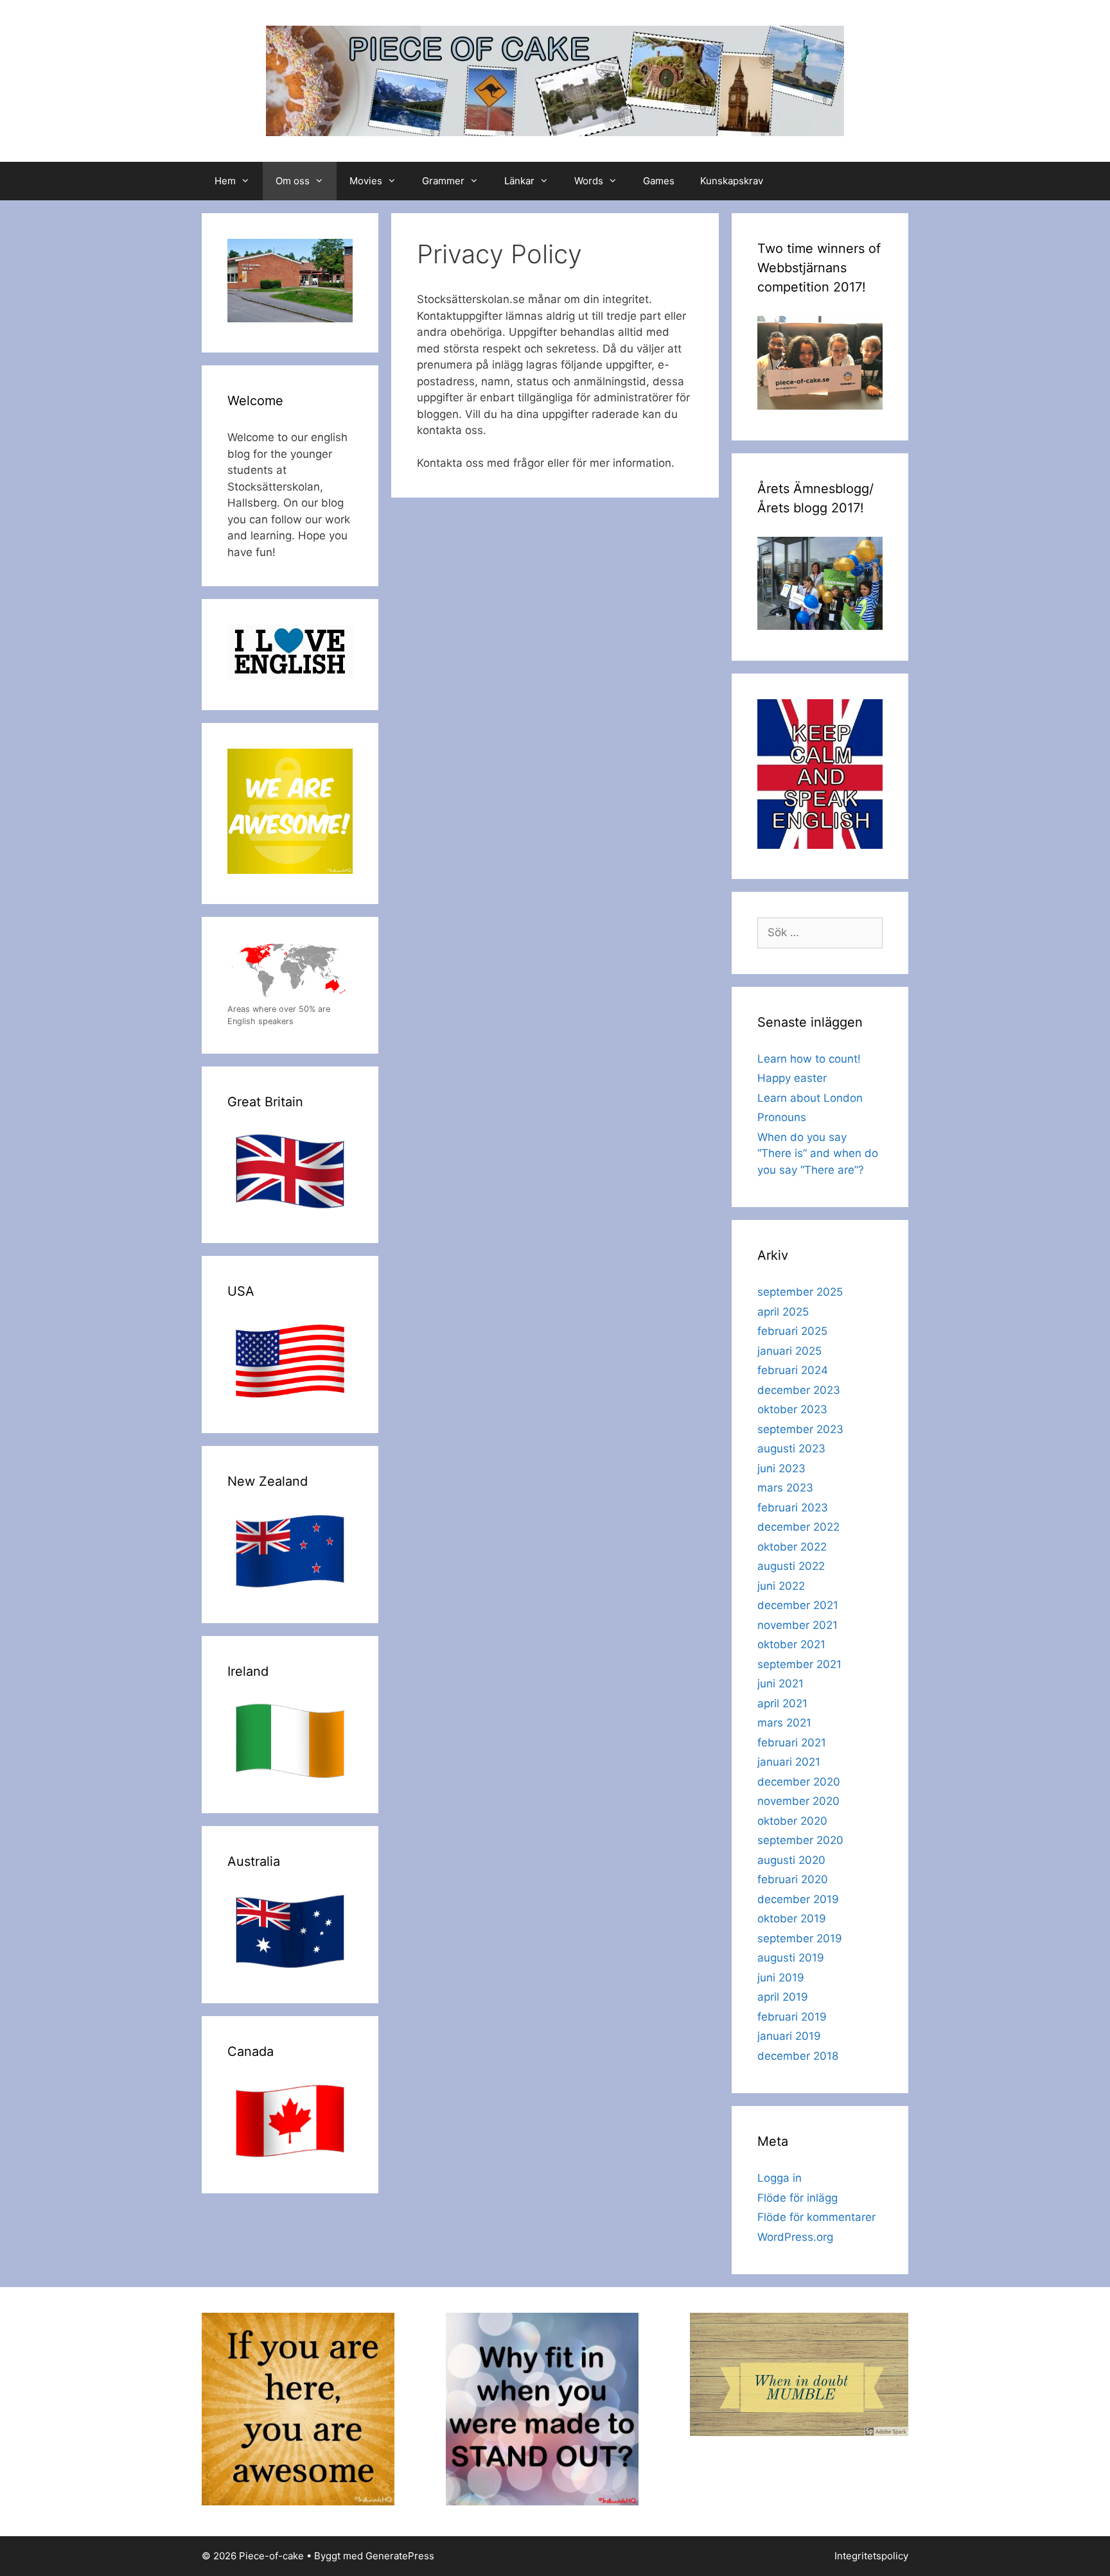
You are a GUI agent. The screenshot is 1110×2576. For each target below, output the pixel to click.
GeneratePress (400, 2556)
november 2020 (798, 1801)
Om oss (293, 181)
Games (659, 181)
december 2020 (799, 1782)
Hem (225, 181)
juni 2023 (781, 1468)
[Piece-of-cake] (555, 80)
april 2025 (783, 1312)
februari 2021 (792, 1743)
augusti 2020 (791, 1860)
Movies (366, 181)
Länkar (519, 181)
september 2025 (800, 1292)
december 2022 (798, 1527)
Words (589, 181)
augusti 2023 (791, 1449)
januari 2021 (789, 1762)
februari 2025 (792, 1331)
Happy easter (792, 1078)
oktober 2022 (792, 1547)
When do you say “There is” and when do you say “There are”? (818, 1153)
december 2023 (799, 1390)
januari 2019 (789, 2036)
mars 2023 (785, 1488)
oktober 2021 (791, 1644)
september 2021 (799, 1664)
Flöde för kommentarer (816, 2217)
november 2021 (797, 1625)
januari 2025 (789, 1351)
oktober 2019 (792, 1919)
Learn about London (810, 1098)
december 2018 (798, 2056)
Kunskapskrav (732, 181)
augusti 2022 (791, 1566)
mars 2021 (784, 1723)
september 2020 (800, 1840)
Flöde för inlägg (797, 2198)
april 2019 (783, 1997)
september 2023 (800, 1429)
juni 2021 (780, 1684)
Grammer (443, 181)
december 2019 (798, 1899)
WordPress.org (795, 2237)
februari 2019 (792, 2017)
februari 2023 (793, 1508)
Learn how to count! (809, 1059)
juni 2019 (781, 1978)
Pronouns (782, 1117)
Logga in (780, 2178)
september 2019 (800, 1938)
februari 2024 (793, 1370)
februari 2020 (793, 1879)
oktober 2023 (792, 1409)
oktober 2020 (792, 1821)
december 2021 (798, 1605)
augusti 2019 (791, 1958)
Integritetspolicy (871, 2556)
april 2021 (782, 1703)
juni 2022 (781, 1586)
